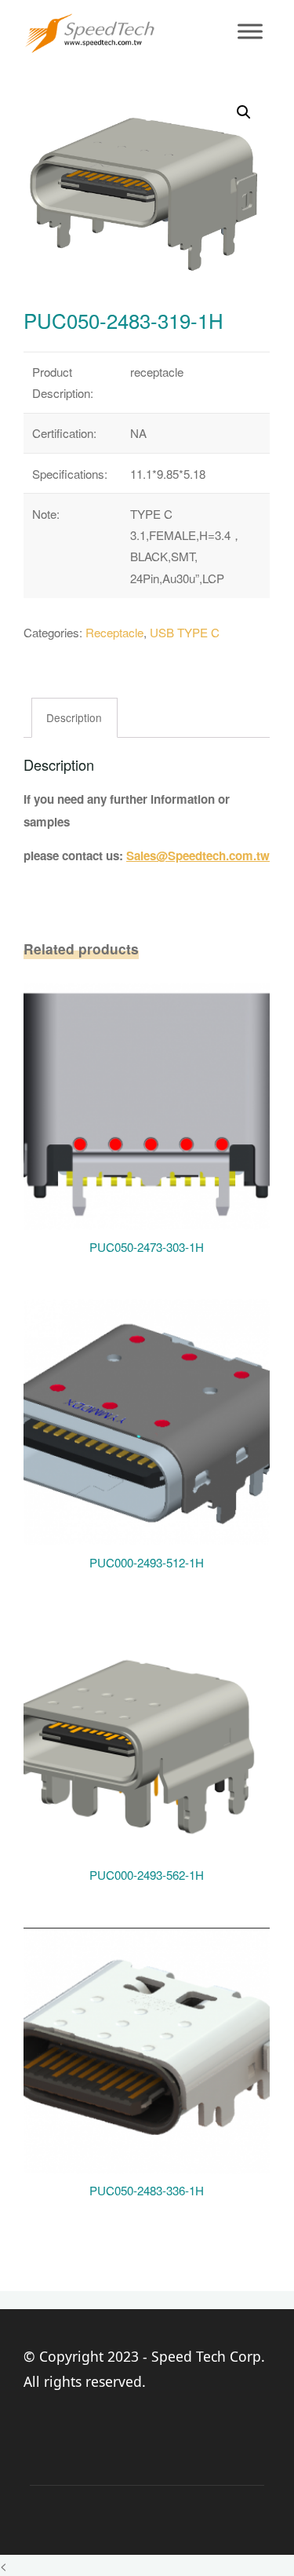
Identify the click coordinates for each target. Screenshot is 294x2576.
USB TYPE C (185, 632)
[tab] (75, 718)
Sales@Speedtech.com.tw (198, 856)
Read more (147, 1101)
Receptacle (114, 632)
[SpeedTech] (89, 31)
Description (75, 717)
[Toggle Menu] (250, 31)
